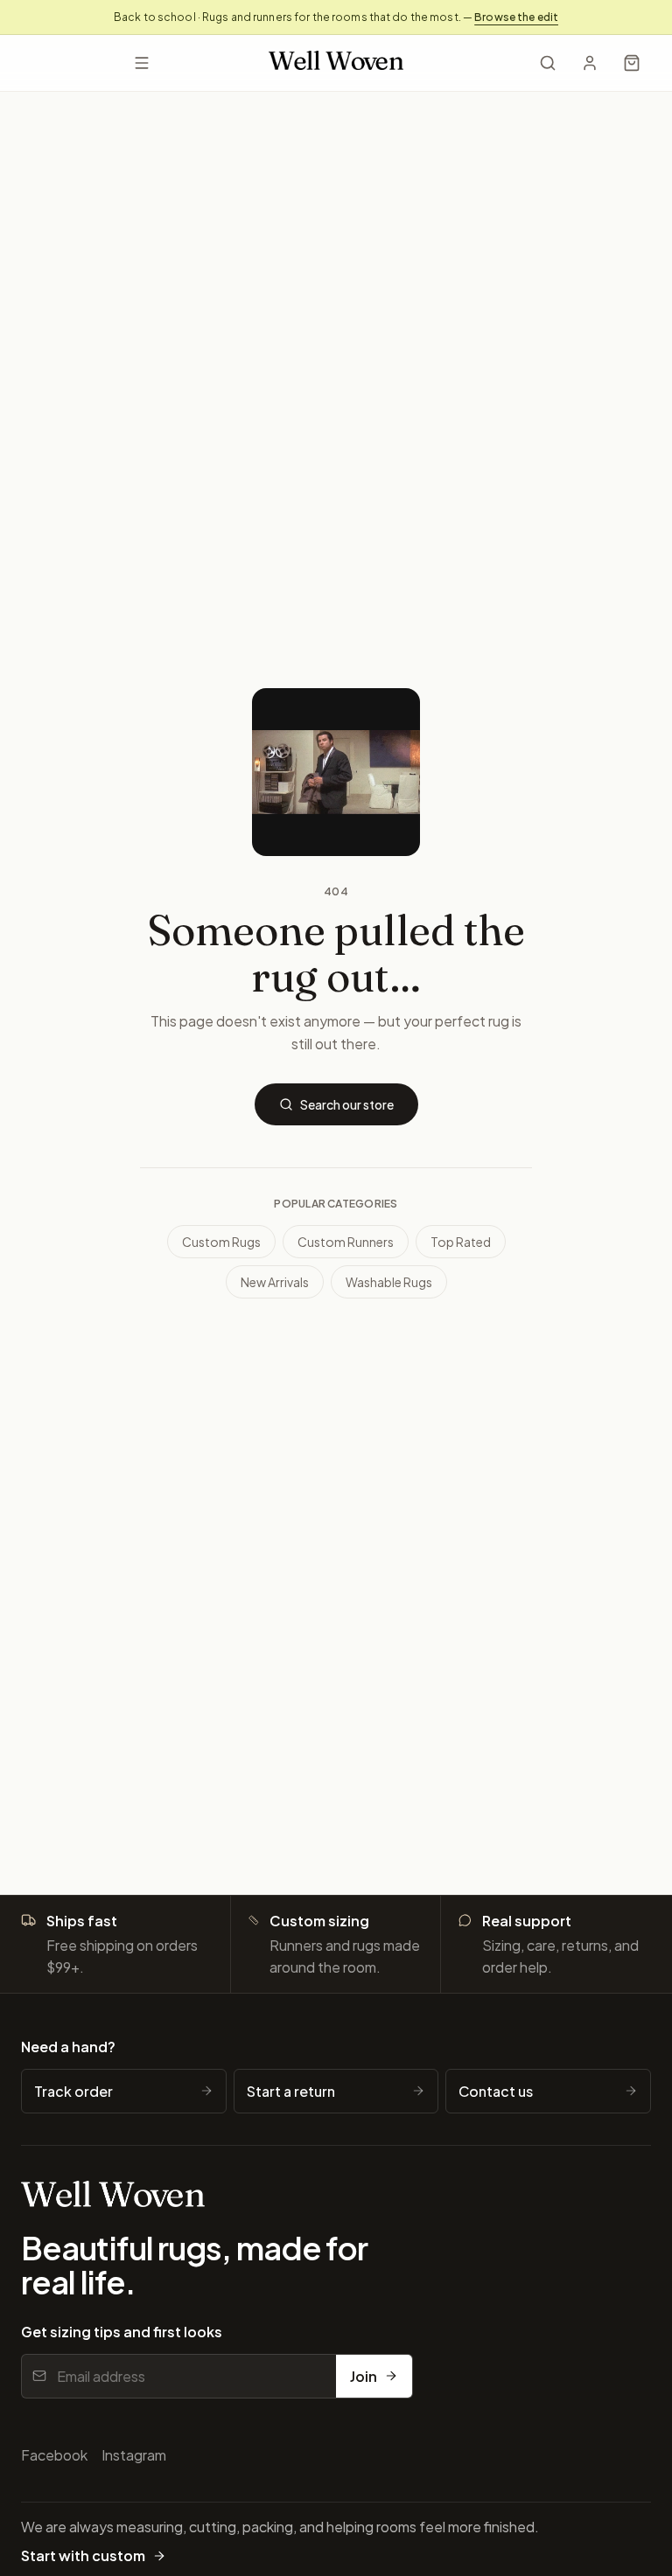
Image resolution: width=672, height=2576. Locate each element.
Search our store (347, 1104)
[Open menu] (141, 63)
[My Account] (590, 63)
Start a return (291, 2091)
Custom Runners (346, 1242)
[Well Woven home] (336, 63)
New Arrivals (275, 1282)
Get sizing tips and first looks (122, 2332)
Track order (73, 2091)
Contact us (496, 2091)
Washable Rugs (389, 1282)
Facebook (54, 2455)
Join (364, 2376)
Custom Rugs (221, 1242)
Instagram (134, 2455)
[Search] (548, 63)
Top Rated (461, 1242)
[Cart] (632, 63)
